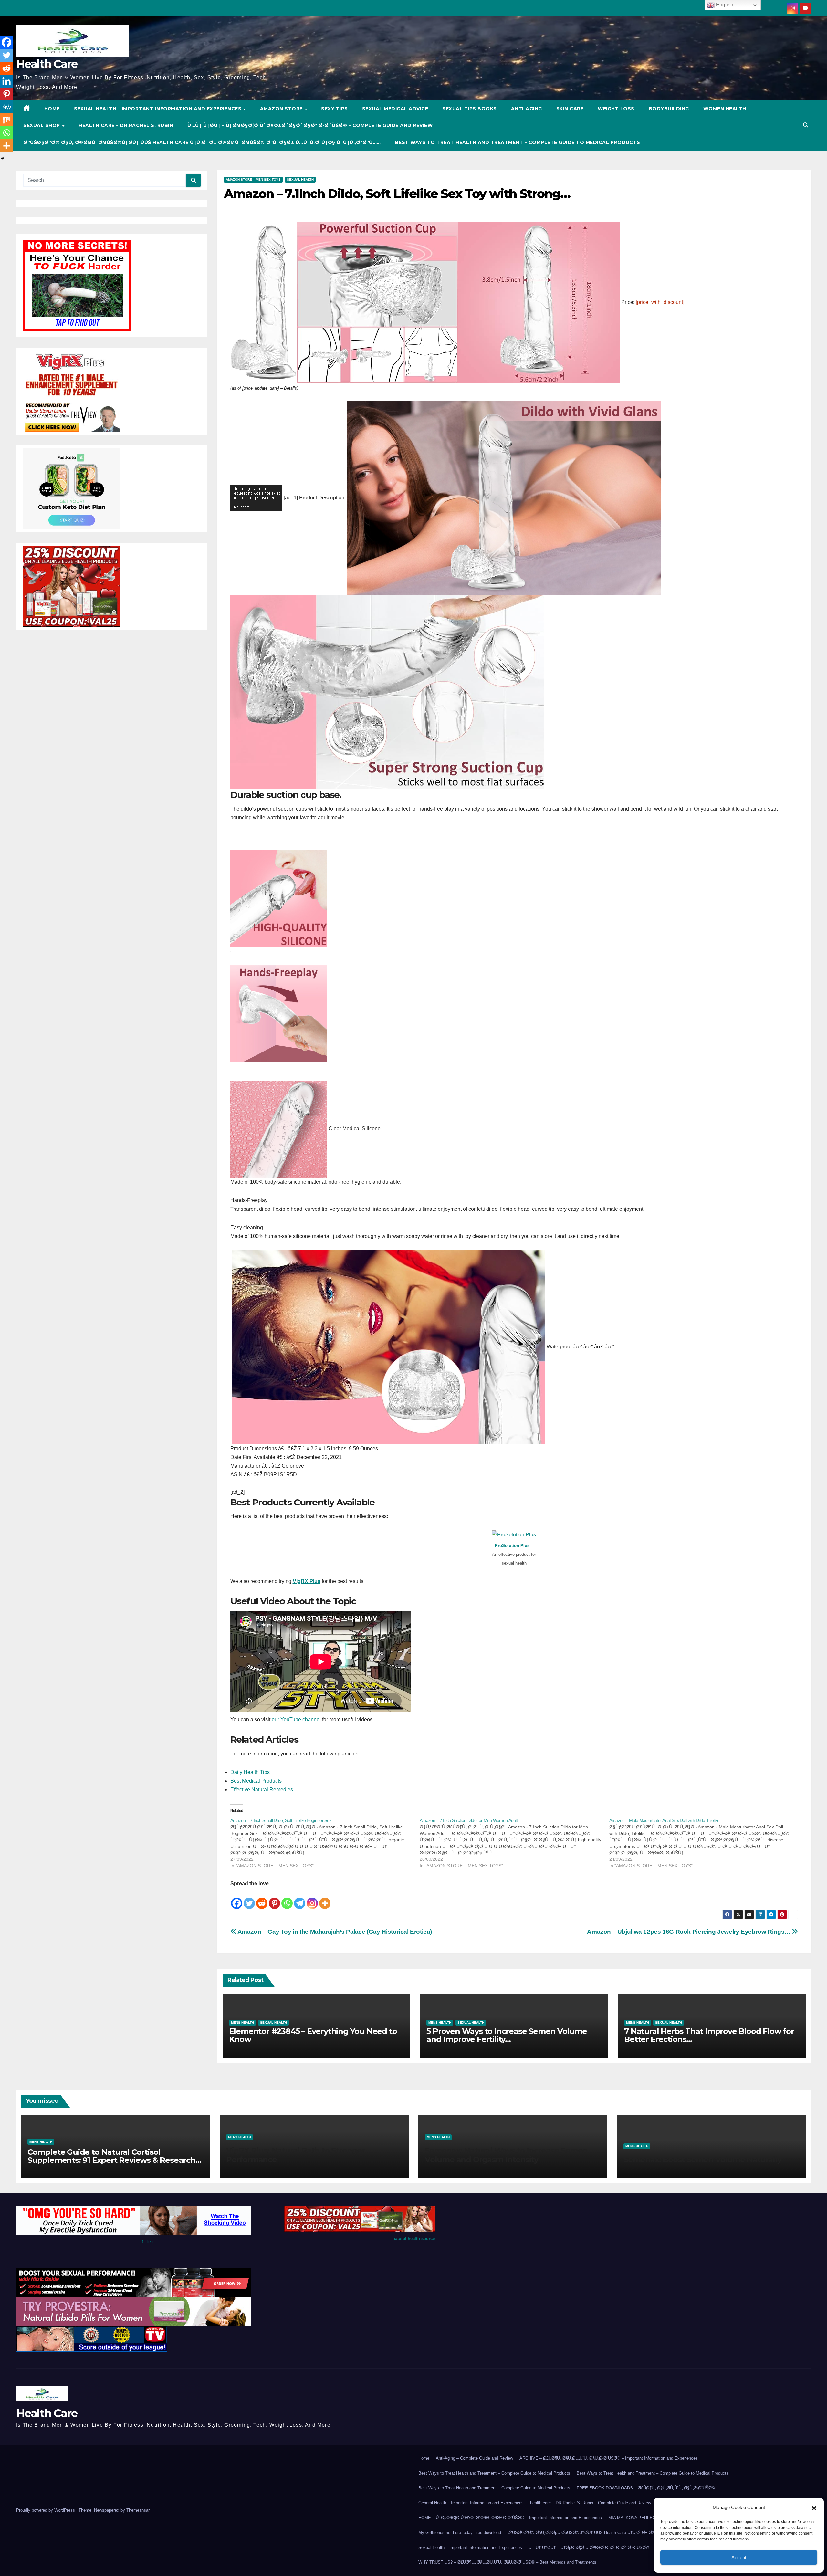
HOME (52, 109)
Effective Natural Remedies (262, 1790)
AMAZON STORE (282, 109)
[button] (814, 2508)
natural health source (414, 2239)
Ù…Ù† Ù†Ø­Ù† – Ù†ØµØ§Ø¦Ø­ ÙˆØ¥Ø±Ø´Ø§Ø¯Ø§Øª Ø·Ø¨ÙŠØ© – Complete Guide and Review (310, 125)
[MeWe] (6, 107)
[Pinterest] (274, 1899)
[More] (325, 1899)
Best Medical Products (256, 1781)
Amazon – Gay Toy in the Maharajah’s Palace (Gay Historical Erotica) (334, 1932)
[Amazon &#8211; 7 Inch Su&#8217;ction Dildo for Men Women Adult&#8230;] (514, 1843)
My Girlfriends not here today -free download (460, 2533)
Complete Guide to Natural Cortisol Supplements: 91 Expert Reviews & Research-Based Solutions (113, 2160)
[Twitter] (249, 1899)
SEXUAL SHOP (42, 125)
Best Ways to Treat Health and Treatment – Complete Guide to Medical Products (518, 142)
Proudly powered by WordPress (46, 2510)
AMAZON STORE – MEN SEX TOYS (253, 179)
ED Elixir (146, 2241)
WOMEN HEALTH (725, 109)
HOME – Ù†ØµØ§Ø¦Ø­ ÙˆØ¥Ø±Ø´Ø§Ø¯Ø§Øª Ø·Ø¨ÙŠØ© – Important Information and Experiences (510, 2518)
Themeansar (138, 2510)
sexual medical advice (395, 109)
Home (424, 2458)
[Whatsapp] (287, 1899)
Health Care (47, 64)
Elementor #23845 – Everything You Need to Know (313, 2035)
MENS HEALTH (242, 2022)
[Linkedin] (6, 81)
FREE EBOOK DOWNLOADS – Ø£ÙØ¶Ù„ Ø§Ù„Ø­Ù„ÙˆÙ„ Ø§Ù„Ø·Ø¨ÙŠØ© (646, 2488)
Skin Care (570, 109)
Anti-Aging (527, 109)
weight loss (616, 109)
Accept (739, 2557)
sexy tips (335, 109)
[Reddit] (262, 1899)
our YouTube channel (296, 1719)
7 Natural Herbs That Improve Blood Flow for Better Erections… (709, 2035)
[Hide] (3, 158)
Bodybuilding (669, 109)
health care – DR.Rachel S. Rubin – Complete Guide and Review (591, 2503)
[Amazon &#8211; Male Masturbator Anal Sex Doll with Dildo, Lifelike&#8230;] (704, 1843)
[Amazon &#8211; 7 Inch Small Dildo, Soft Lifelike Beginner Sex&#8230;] (325, 1843)
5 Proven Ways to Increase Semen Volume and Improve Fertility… (507, 2035)
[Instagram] (312, 1899)
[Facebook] (237, 1899)
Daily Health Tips (250, 1772)
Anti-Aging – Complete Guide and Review (474, 2458)
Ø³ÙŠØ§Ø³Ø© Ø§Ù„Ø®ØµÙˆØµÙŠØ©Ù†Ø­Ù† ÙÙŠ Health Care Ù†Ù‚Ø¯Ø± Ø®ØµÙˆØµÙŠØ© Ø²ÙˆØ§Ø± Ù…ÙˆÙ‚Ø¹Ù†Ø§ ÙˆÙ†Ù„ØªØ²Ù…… (202, 142)
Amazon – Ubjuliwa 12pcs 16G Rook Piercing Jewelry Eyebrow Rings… (689, 1932)
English (724, 5)
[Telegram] (300, 1899)
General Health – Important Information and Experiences (471, 2503)
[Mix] (6, 120)
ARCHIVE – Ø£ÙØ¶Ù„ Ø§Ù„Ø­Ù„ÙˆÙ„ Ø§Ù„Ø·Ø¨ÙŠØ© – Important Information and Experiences (609, 2458)
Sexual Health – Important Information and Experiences (158, 109)
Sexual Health (300, 179)
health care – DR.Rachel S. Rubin (126, 125)
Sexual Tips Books (470, 109)
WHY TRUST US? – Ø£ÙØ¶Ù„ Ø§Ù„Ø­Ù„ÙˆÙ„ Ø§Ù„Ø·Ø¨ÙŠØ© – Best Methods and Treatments (507, 2562)
